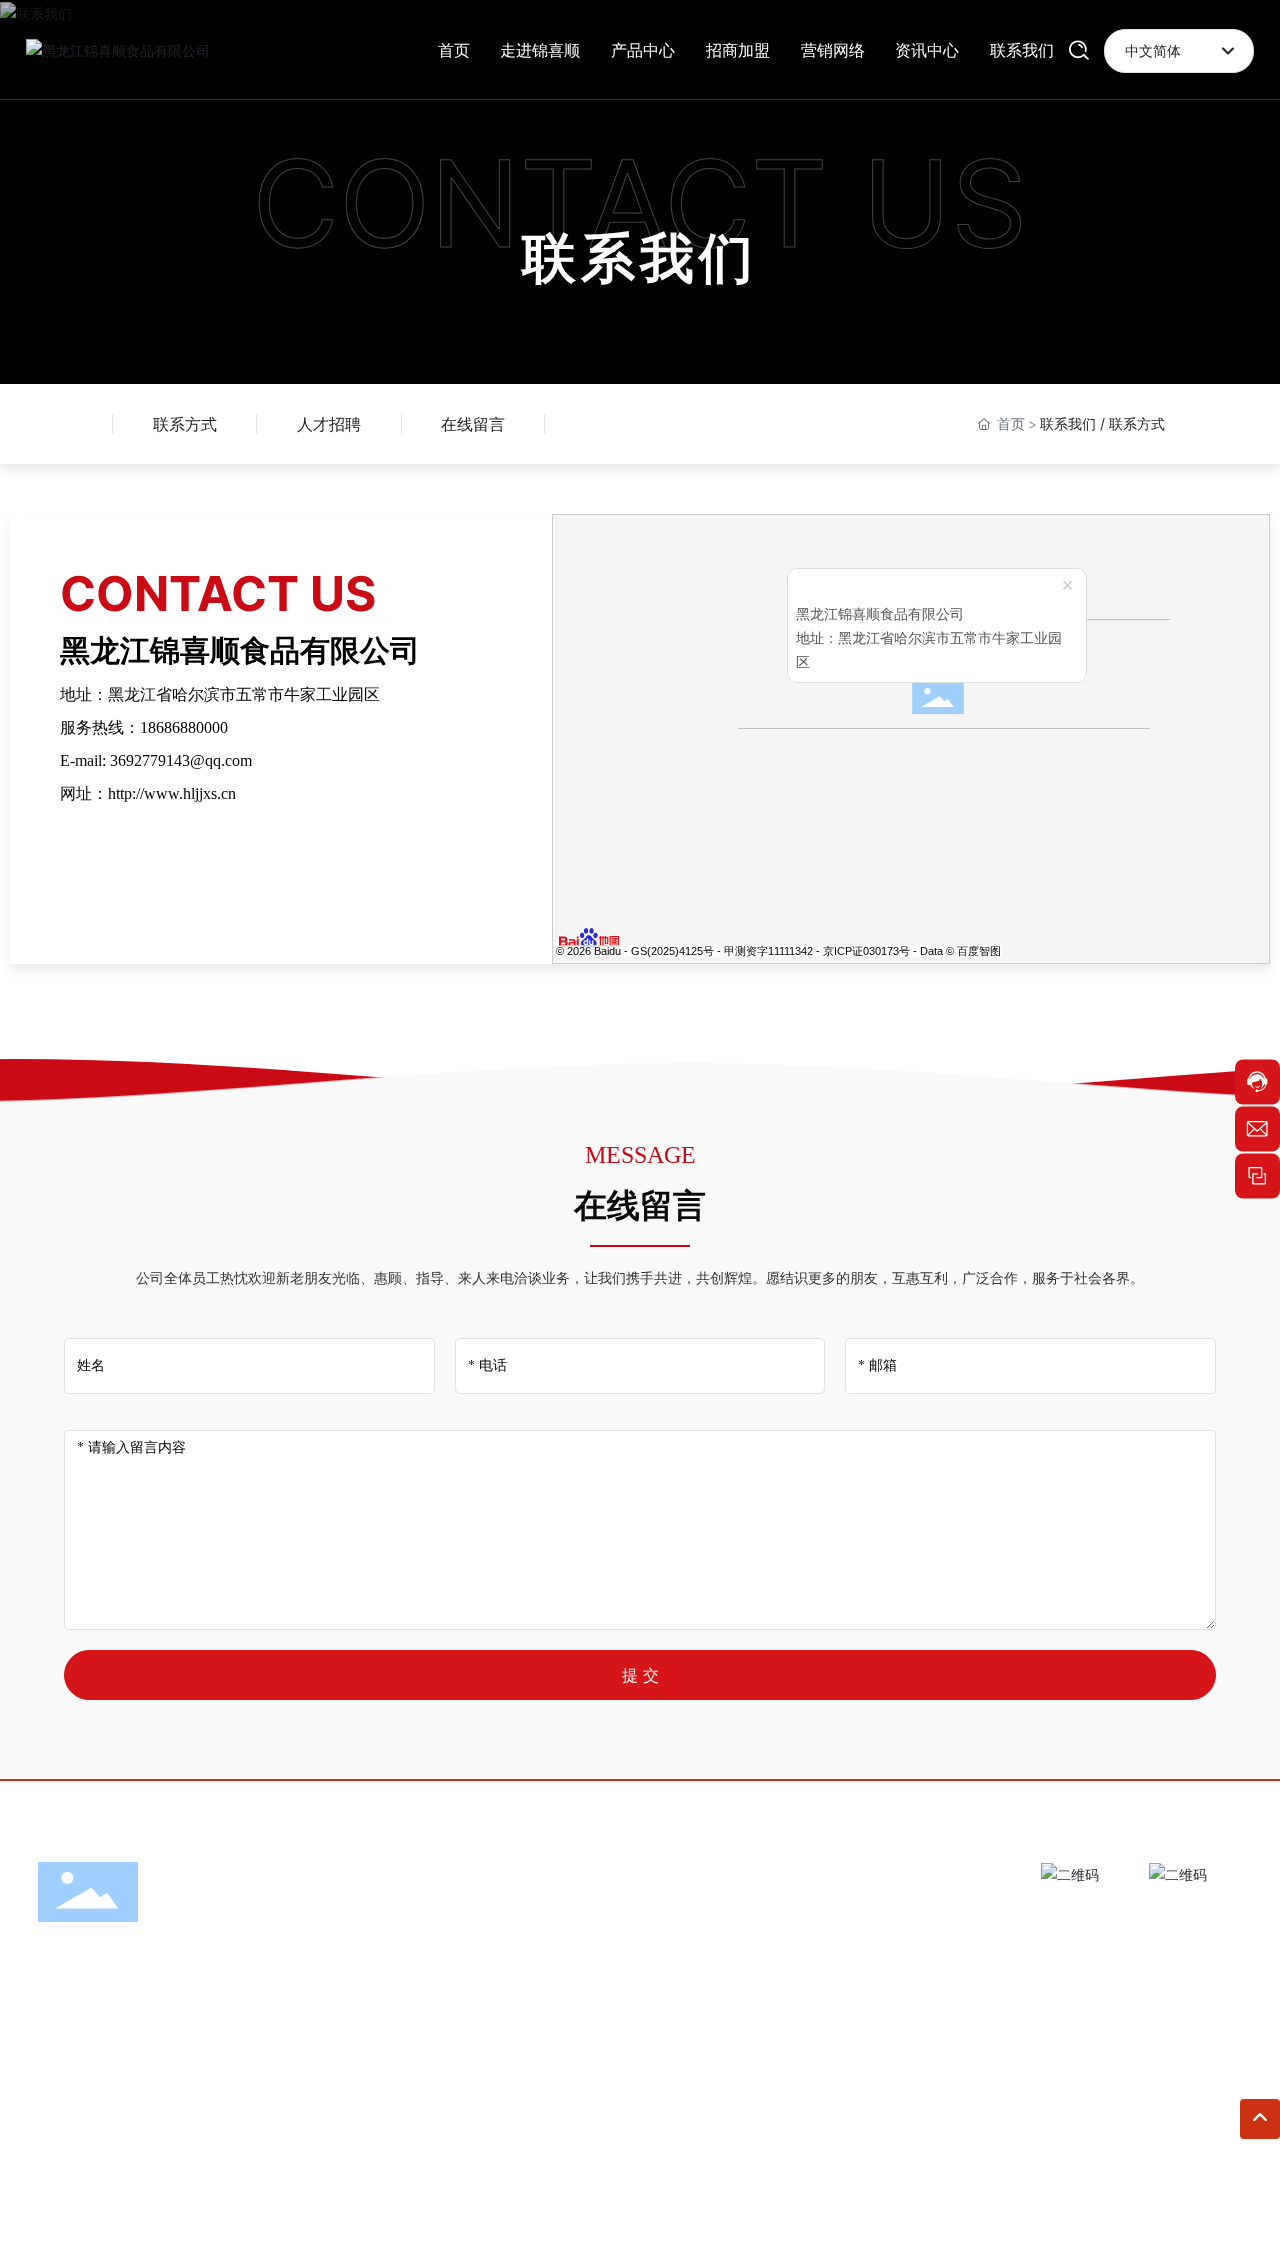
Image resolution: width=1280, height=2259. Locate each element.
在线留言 (473, 424)
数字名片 (847, 2221)
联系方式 (185, 424)
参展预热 (911, 2221)
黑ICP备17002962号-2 (1169, 2221)
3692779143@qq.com (181, 760)
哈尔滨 (517, 2221)
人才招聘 (329, 424)
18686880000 (184, 727)
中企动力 (464, 2221)
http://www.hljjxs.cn (172, 793)
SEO (565, 2221)
